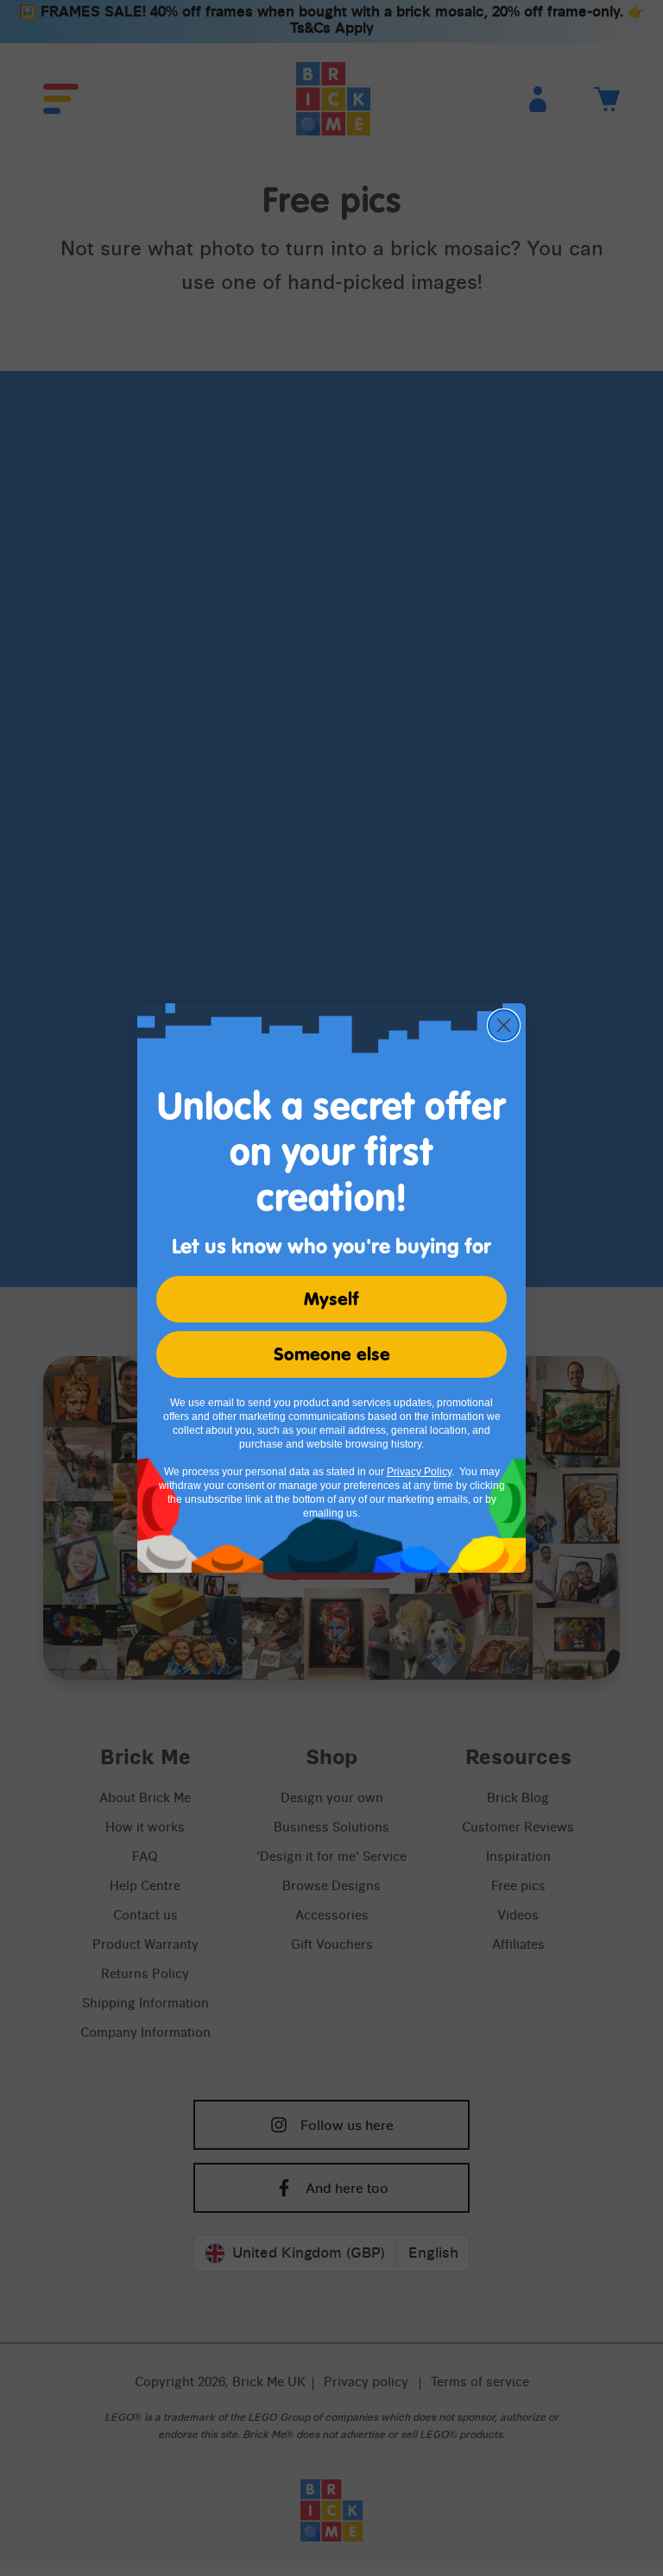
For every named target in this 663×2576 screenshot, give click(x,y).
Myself (331, 1299)
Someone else (332, 1354)
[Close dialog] (504, 1025)
